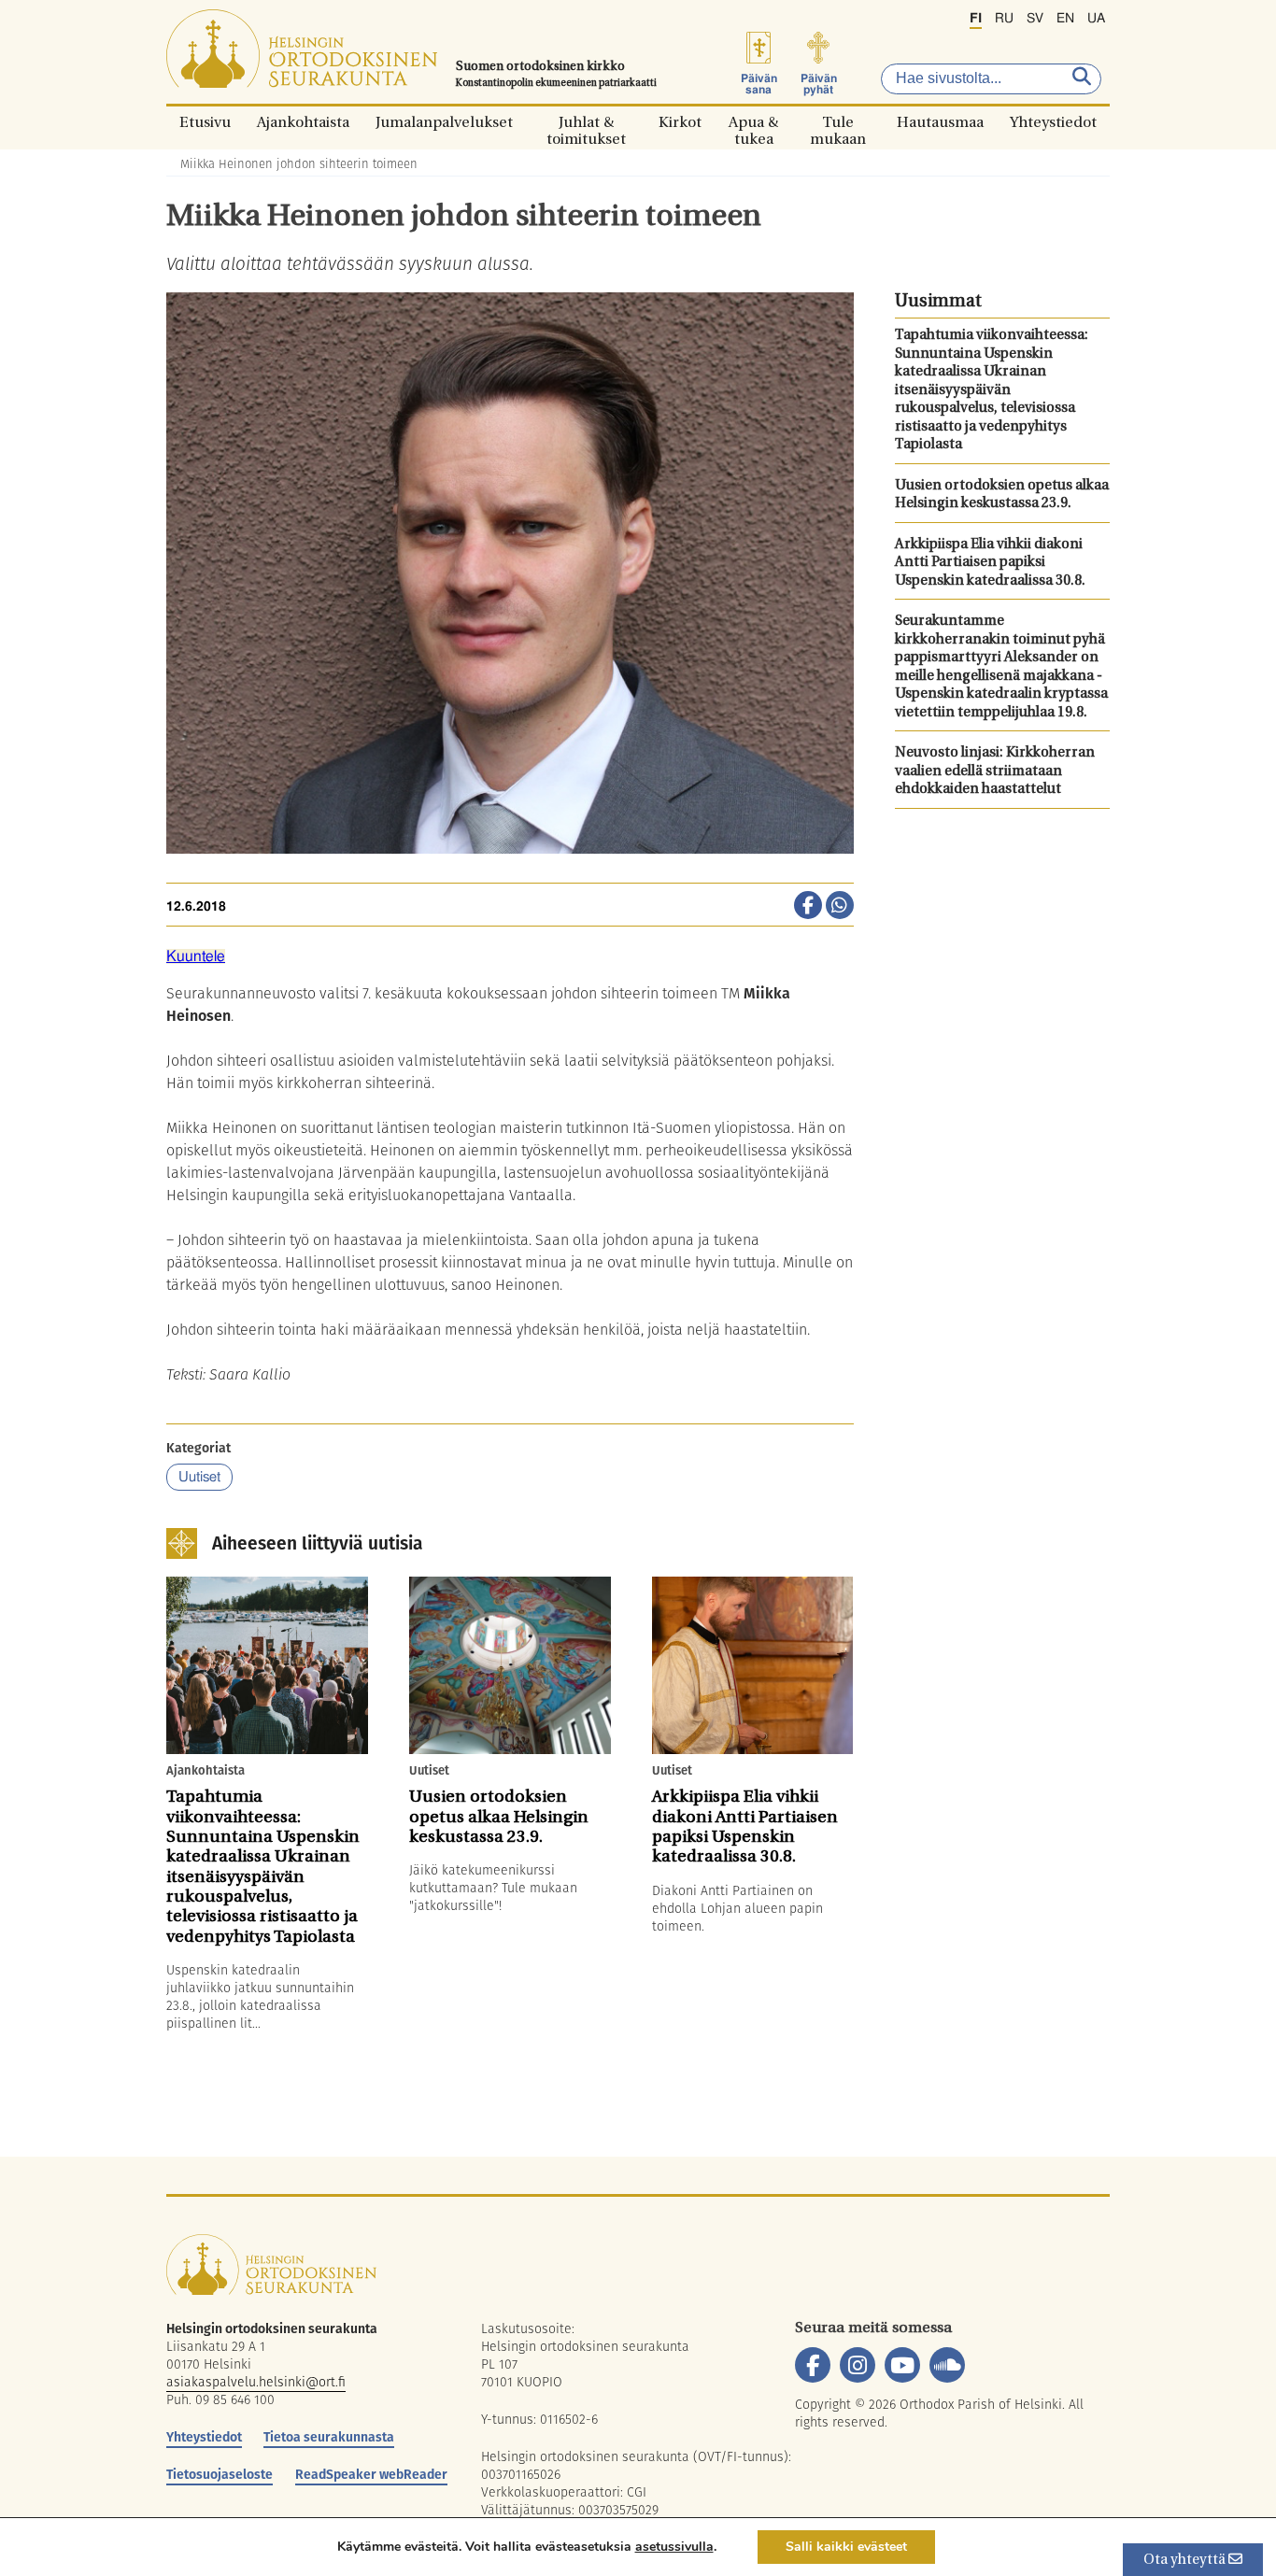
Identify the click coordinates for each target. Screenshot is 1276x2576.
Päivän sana (759, 84)
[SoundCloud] (947, 2365)
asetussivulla (674, 2547)
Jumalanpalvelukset (444, 122)
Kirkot (680, 122)
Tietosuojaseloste (220, 2474)
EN (1065, 19)
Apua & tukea (753, 122)
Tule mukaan (838, 122)
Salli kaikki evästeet (846, 2547)
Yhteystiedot (1053, 122)
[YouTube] (902, 2365)
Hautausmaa (940, 122)
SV (1035, 19)
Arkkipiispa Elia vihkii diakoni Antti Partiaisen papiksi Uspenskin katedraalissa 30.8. (990, 563)
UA (1096, 19)
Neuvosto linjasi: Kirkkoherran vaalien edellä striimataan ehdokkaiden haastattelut (995, 771)
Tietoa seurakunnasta (329, 2437)
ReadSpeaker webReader (371, 2474)
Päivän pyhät (819, 84)
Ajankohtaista (303, 122)
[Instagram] (858, 2365)
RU (1004, 19)
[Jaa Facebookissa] (808, 907)
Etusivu (205, 122)
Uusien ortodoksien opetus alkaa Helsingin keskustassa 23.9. (1002, 495)
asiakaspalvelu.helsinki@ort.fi (256, 2382)
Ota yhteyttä (1186, 2561)
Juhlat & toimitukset (586, 122)
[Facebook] (813, 2365)
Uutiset (199, 1477)
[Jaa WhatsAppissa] (840, 907)
